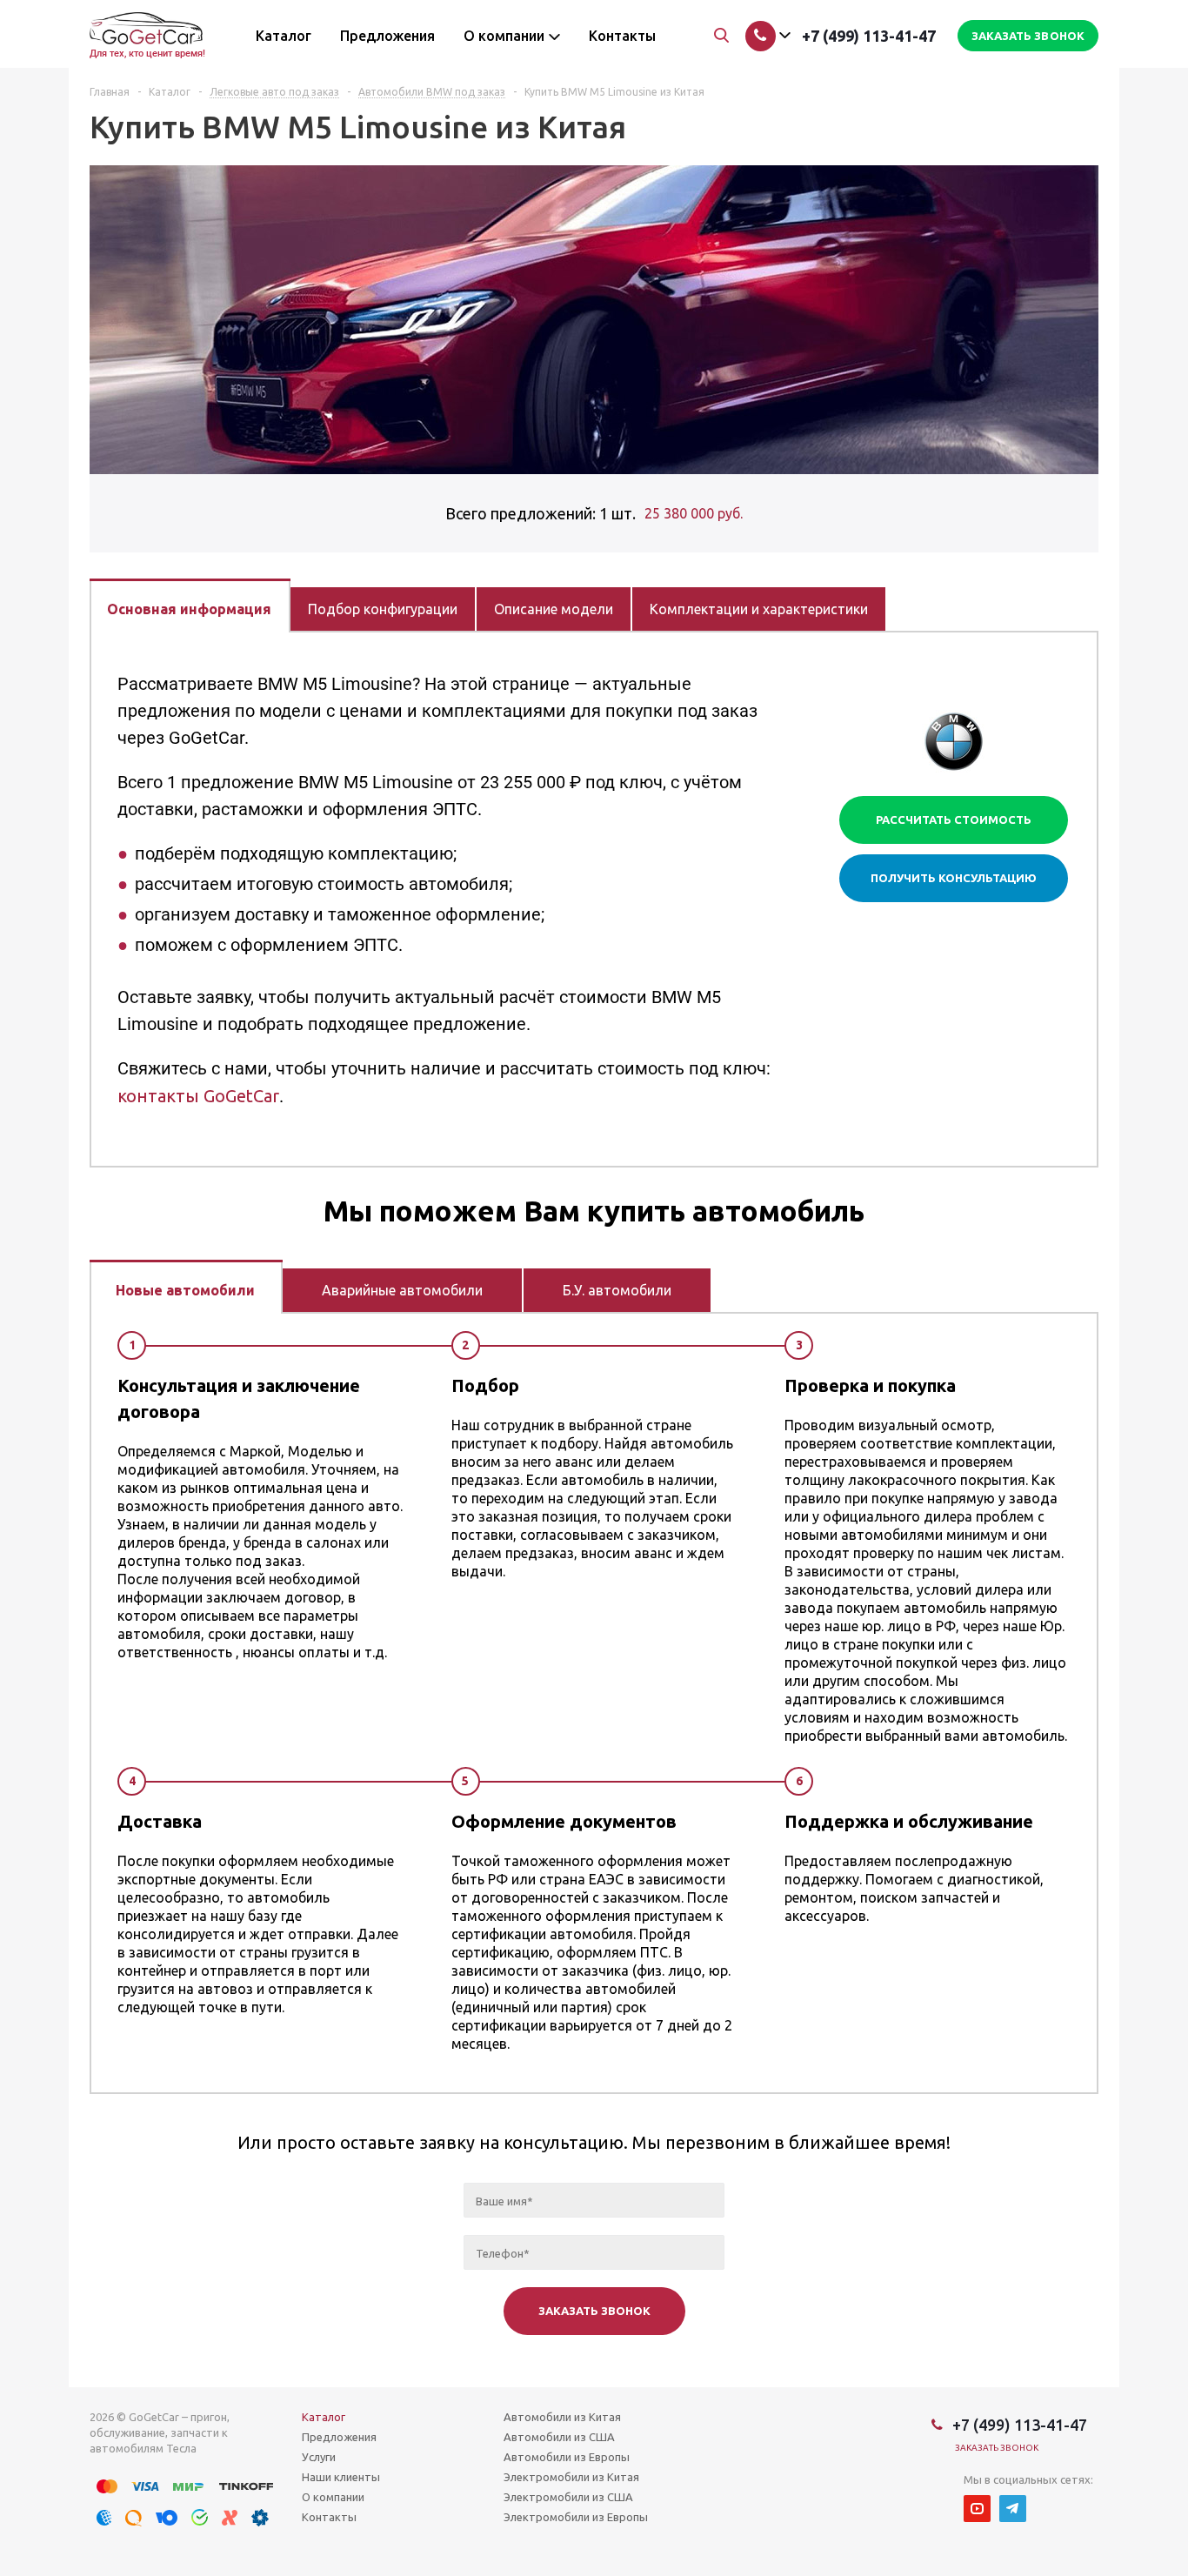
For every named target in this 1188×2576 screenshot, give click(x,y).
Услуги (319, 2457)
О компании (333, 2497)
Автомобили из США (559, 2437)
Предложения (339, 2437)
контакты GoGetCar (198, 1096)
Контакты (329, 2517)
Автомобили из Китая (562, 2417)
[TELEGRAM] (1013, 2509)
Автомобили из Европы (567, 2457)
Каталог (324, 2417)
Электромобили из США (568, 2497)
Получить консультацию (954, 878)
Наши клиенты (341, 2477)
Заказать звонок (997, 2448)
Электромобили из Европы (576, 2517)
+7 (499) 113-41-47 (869, 36)
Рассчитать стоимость (954, 820)
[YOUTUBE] (977, 2509)
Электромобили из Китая (571, 2477)
